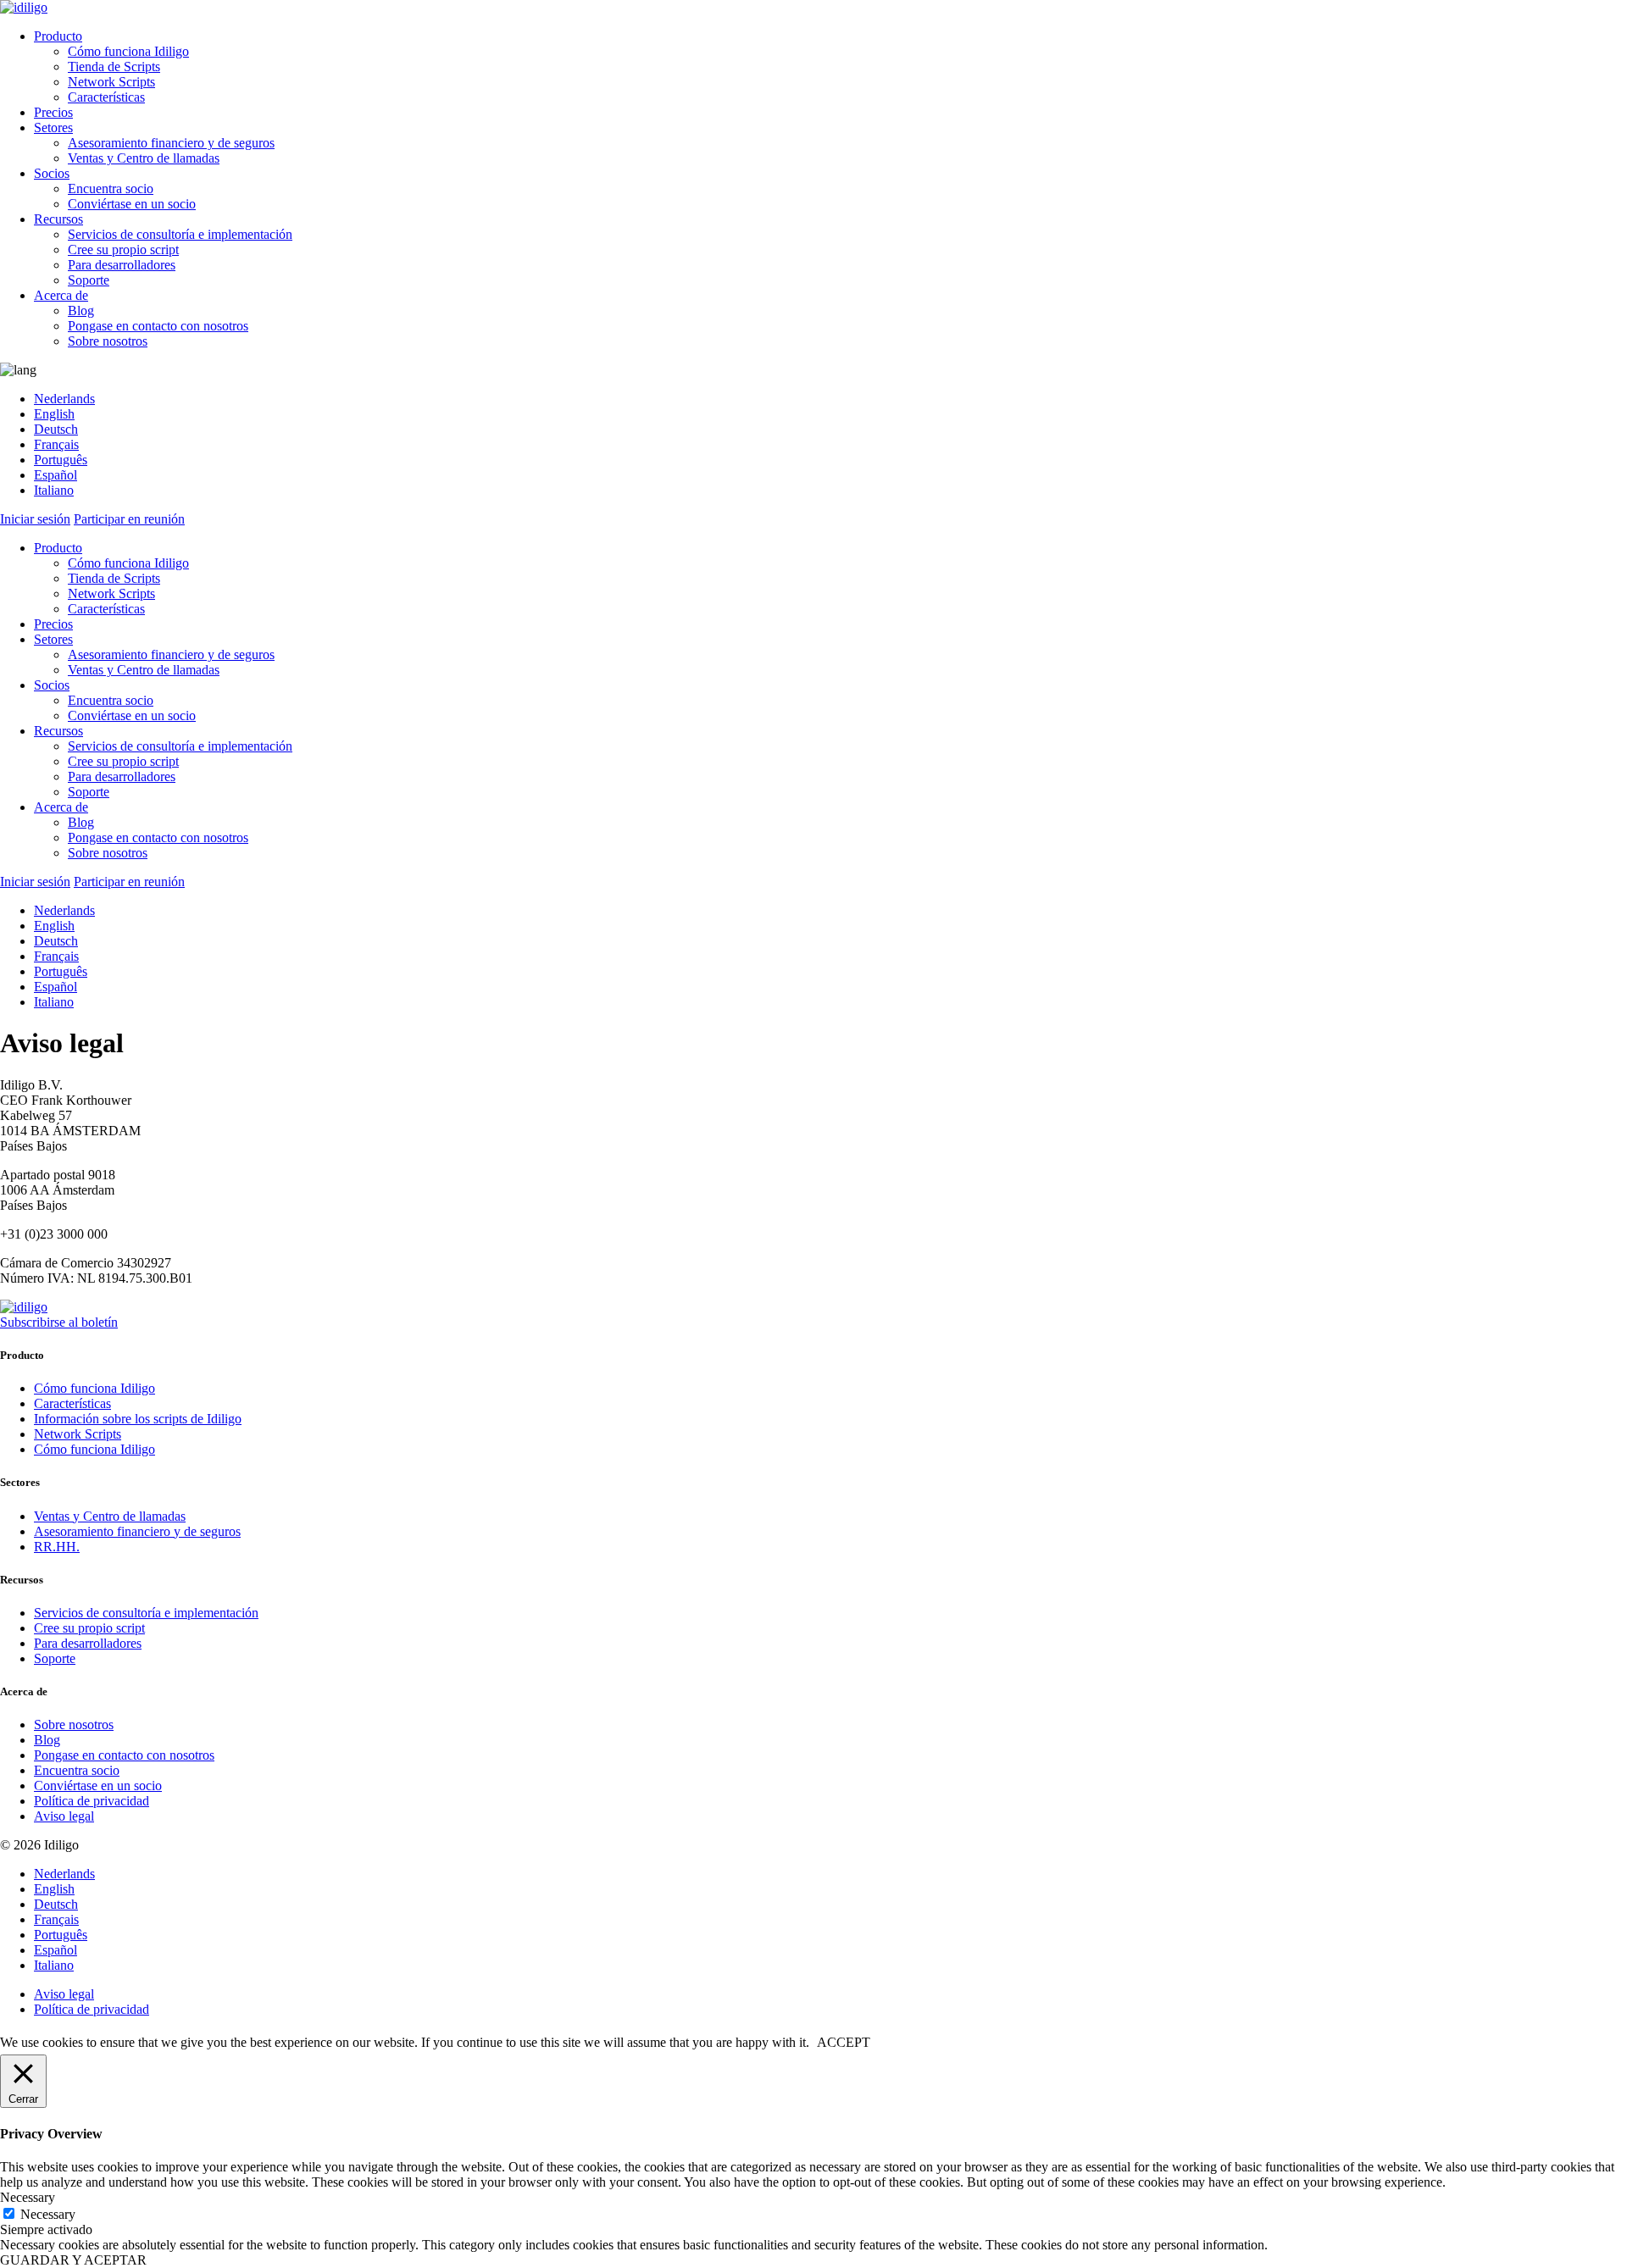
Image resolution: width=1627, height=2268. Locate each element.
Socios (52, 173)
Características (106, 97)
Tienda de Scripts (114, 67)
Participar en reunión (129, 519)
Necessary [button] (28, 2197)
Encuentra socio (111, 189)
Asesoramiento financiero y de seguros (171, 143)
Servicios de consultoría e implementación (180, 234)
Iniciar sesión (35, 519)
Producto (58, 36)
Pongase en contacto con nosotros (158, 326)
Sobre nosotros (108, 341)
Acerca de (61, 295)
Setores (53, 128)
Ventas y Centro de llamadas (144, 158)
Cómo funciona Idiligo (128, 51)
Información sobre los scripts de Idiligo (138, 1419)
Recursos (58, 219)
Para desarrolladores (122, 265)
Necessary (48, 2214)
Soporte (89, 280)
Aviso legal (64, 1816)
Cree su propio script (123, 250)
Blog (81, 311)
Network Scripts (111, 82)
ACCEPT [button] (844, 2042)
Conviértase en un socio (132, 204)
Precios (53, 112)
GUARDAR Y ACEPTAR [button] (73, 2260)
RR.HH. (57, 1547)
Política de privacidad (92, 1801)
